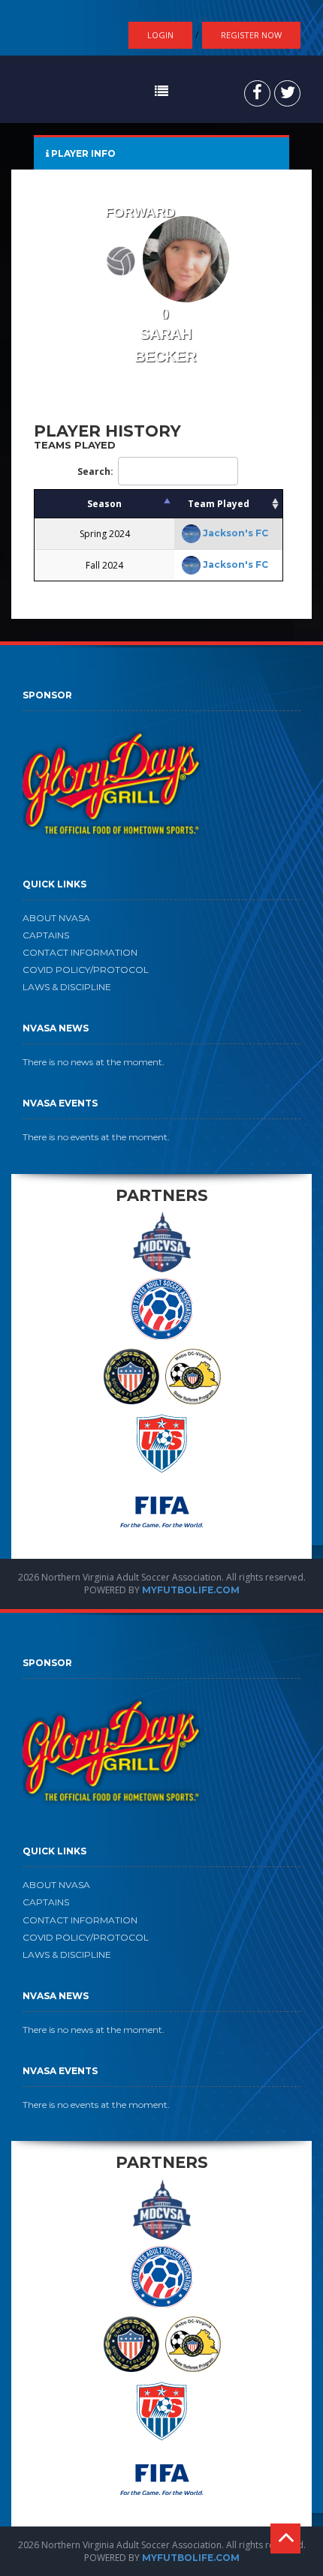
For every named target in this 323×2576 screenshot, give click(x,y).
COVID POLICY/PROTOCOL (86, 970)
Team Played (219, 504)
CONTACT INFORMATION (80, 952)
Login (160, 35)
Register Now (251, 35)
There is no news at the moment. (94, 1062)
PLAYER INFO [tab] (82, 153)
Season (104, 504)
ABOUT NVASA (56, 918)
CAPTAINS (46, 935)
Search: (95, 471)
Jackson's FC (235, 533)
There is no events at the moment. (96, 1137)
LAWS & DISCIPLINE (67, 987)
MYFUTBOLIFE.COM (191, 1590)
